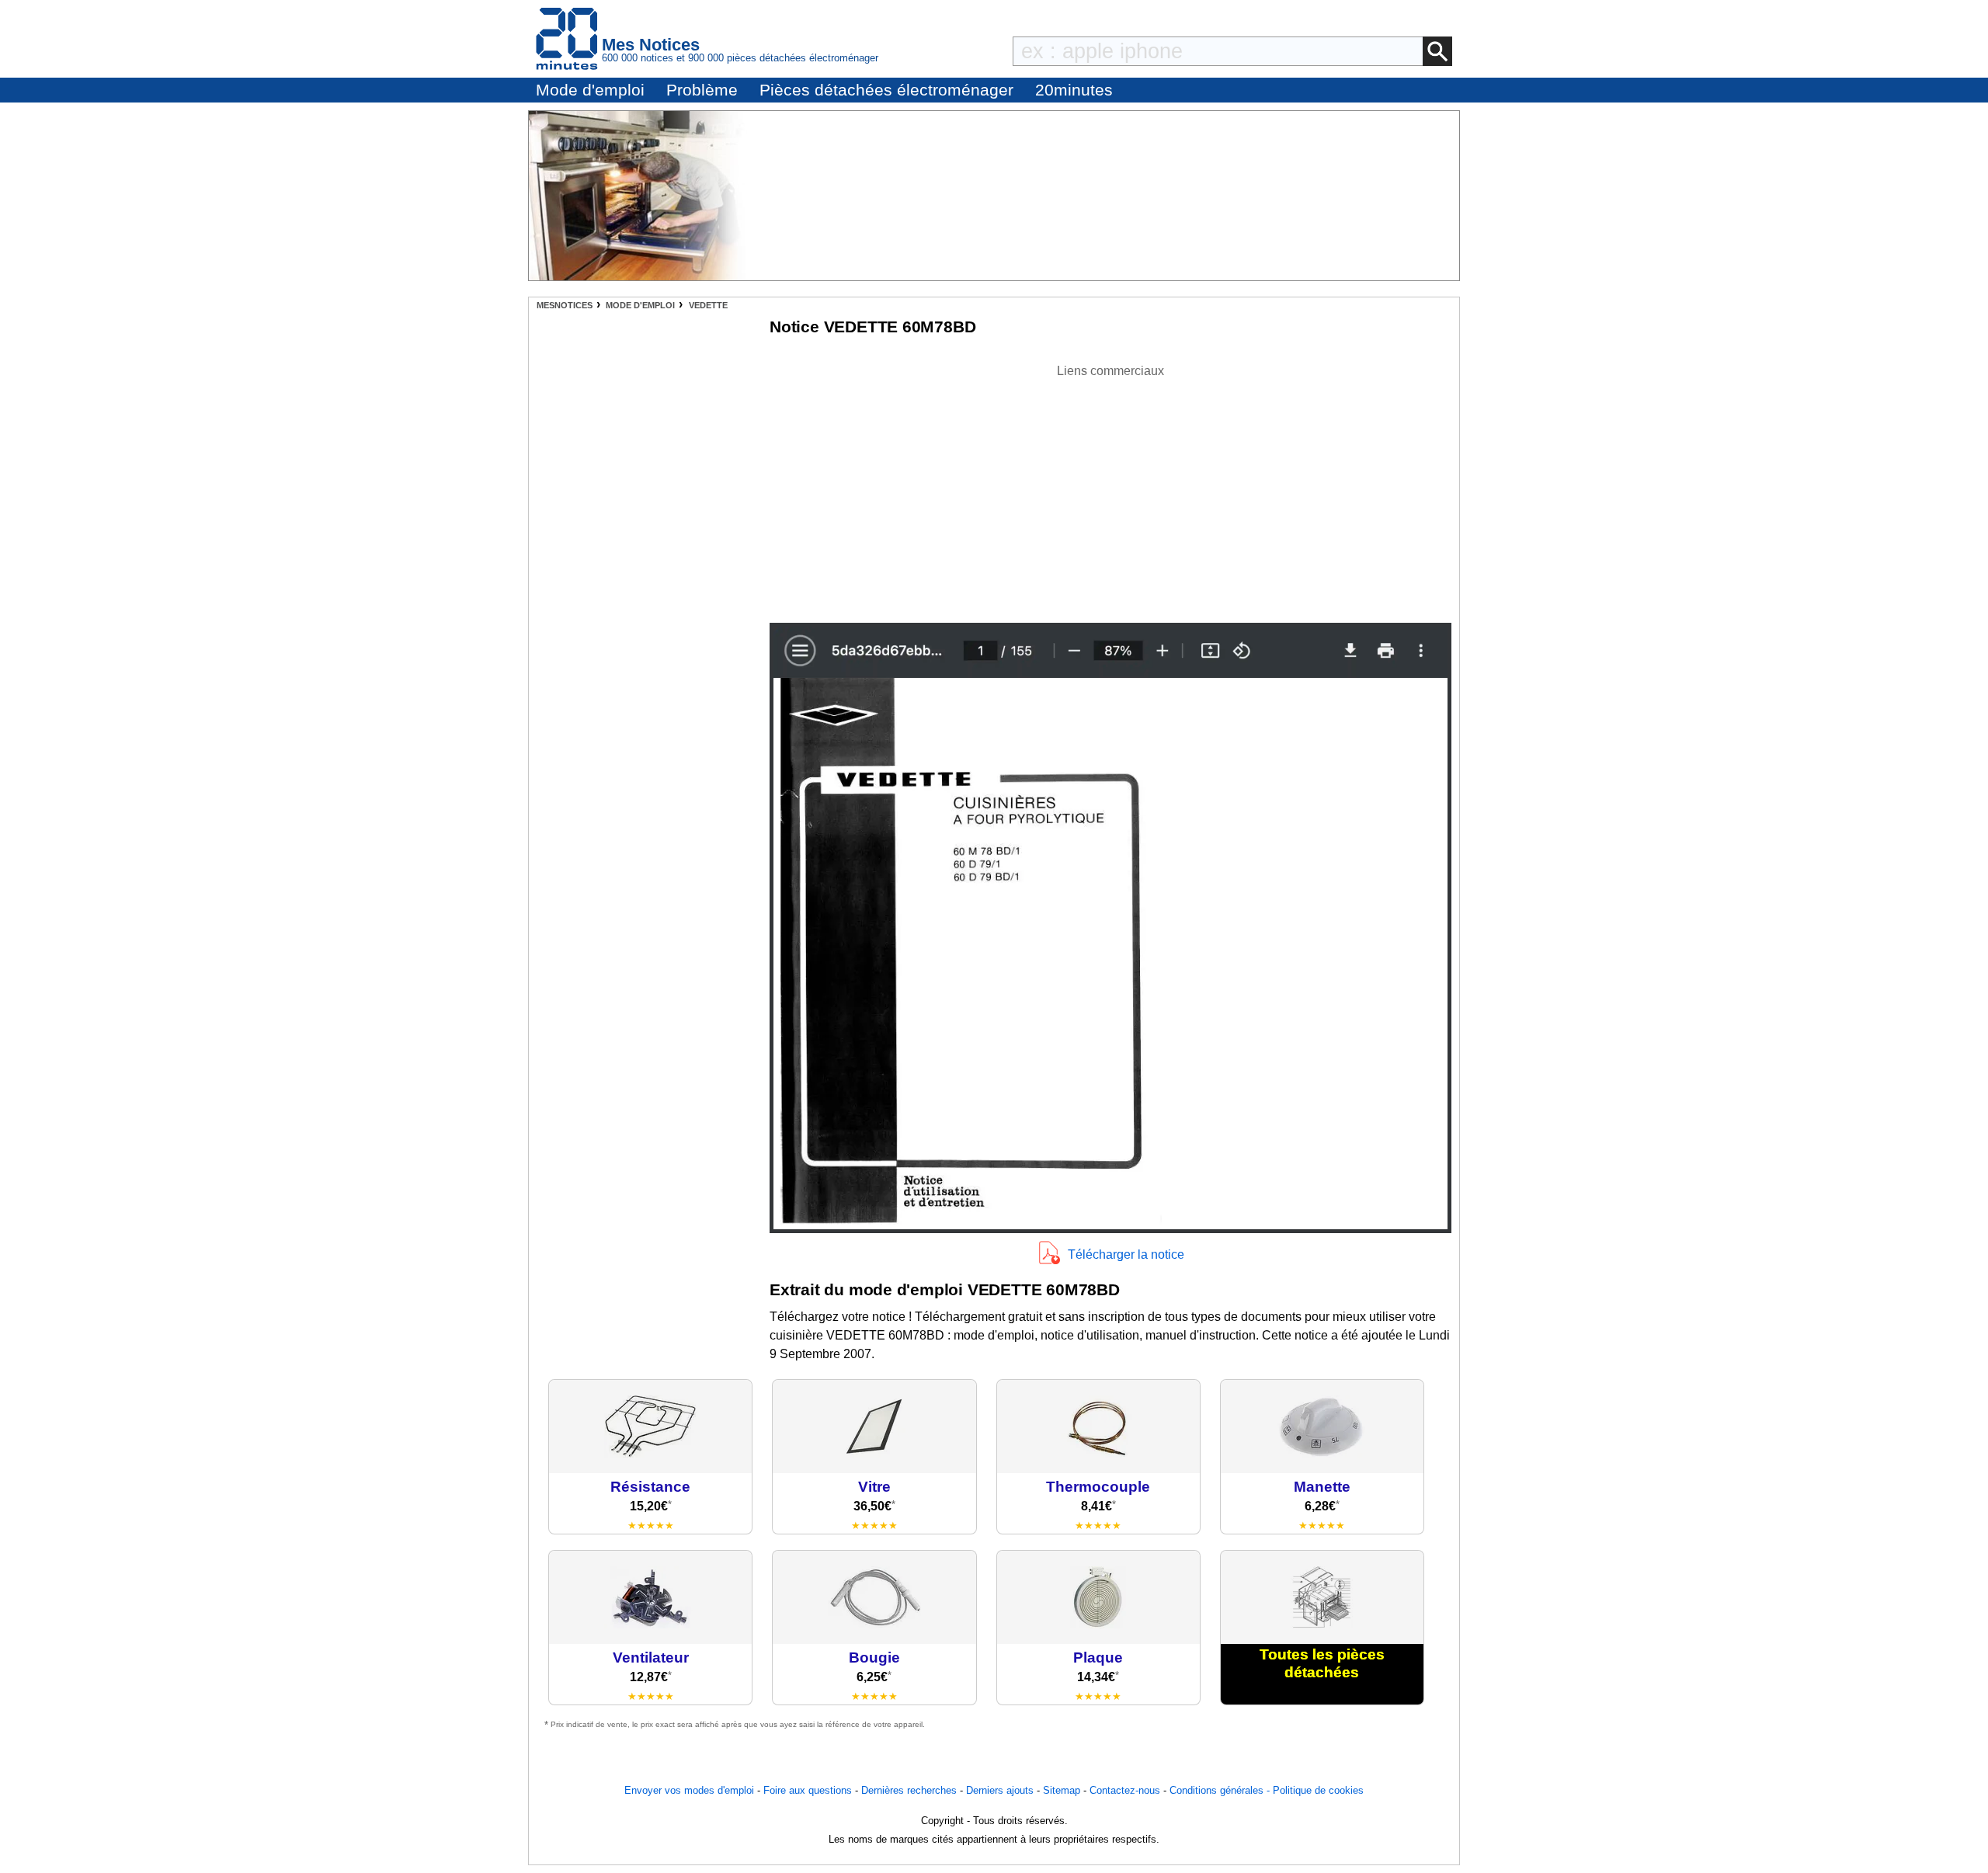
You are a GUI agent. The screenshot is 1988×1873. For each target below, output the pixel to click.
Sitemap (1062, 1790)
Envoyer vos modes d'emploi (689, 1790)
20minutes (1074, 90)
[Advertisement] (1110, 489)
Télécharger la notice (1126, 1254)
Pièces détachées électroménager (886, 90)
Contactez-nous (1125, 1790)
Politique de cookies (1318, 1790)
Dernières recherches (909, 1790)
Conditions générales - (1221, 1790)
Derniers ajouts (1000, 1790)
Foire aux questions (808, 1790)
